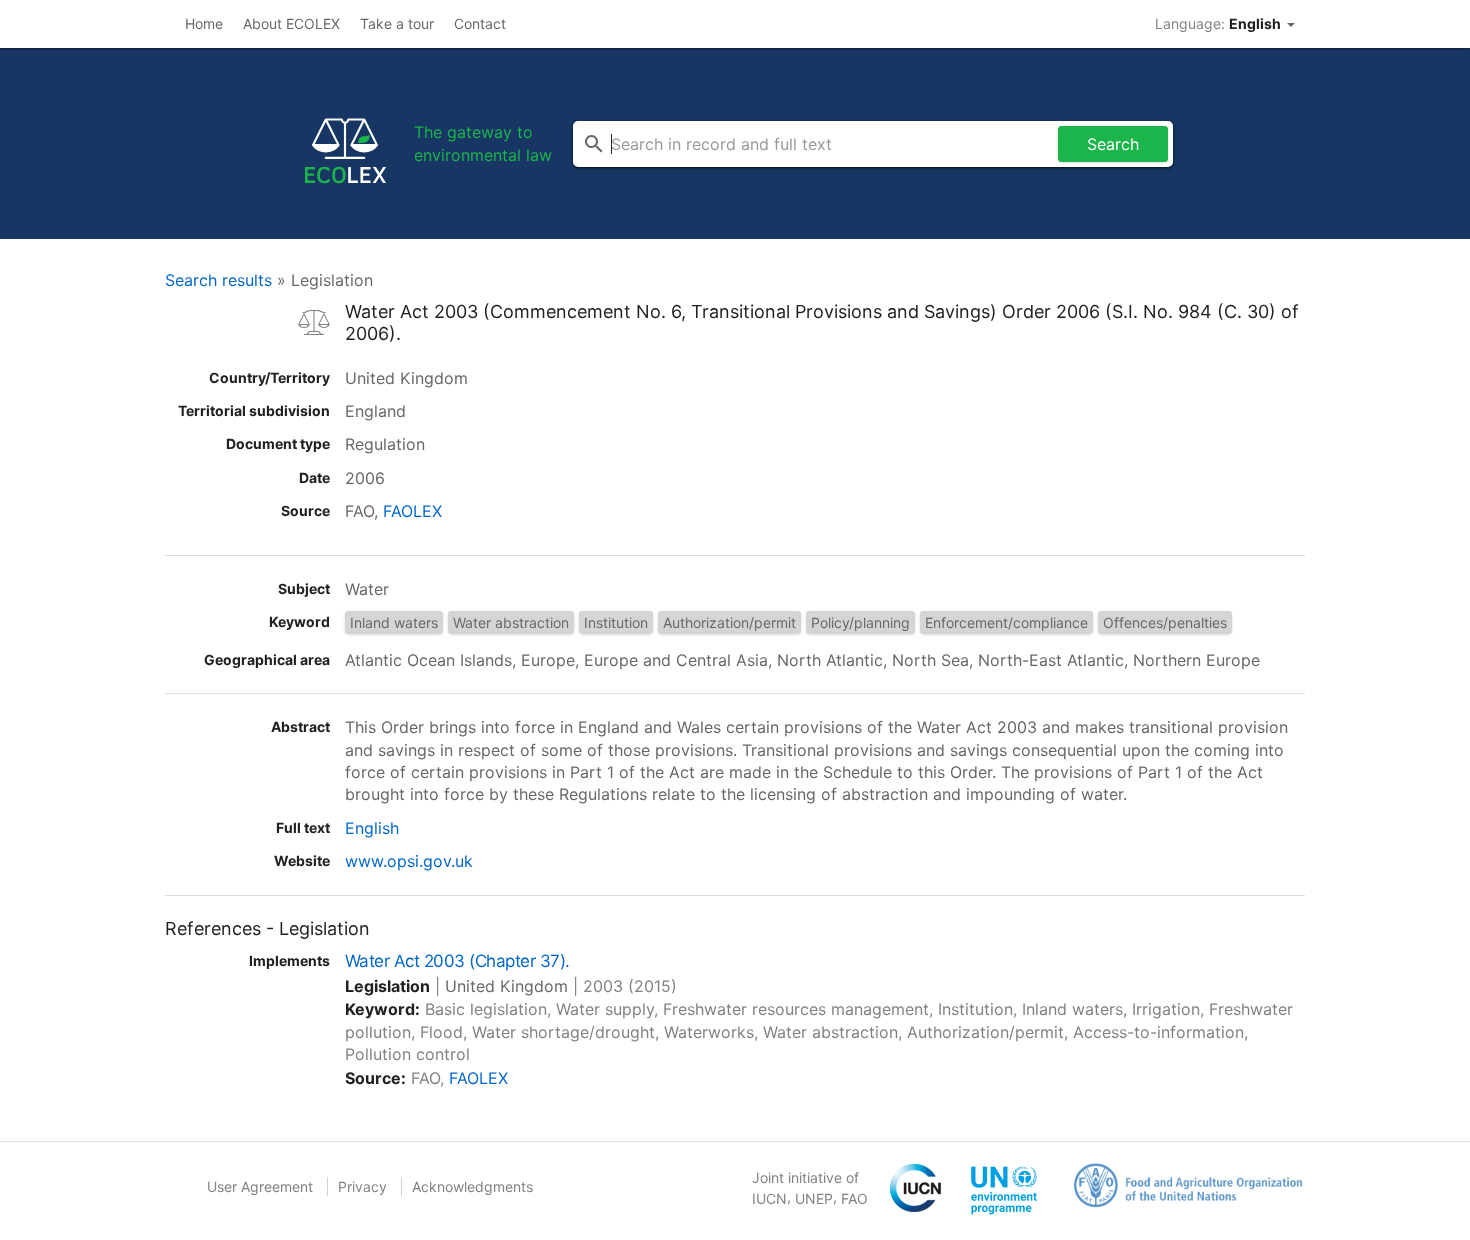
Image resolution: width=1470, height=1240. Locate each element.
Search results (218, 280)
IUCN (769, 1198)
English (372, 828)
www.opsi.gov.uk (409, 861)
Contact (480, 23)
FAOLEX (412, 511)
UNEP (814, 1198)
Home (204, 23)
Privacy (362, 1186)
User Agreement (260, 1186)
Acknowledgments (472, 1186)
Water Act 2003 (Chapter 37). (457, 961)
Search (1113, 144)
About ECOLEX (291, 23)
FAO (854, 1198)
